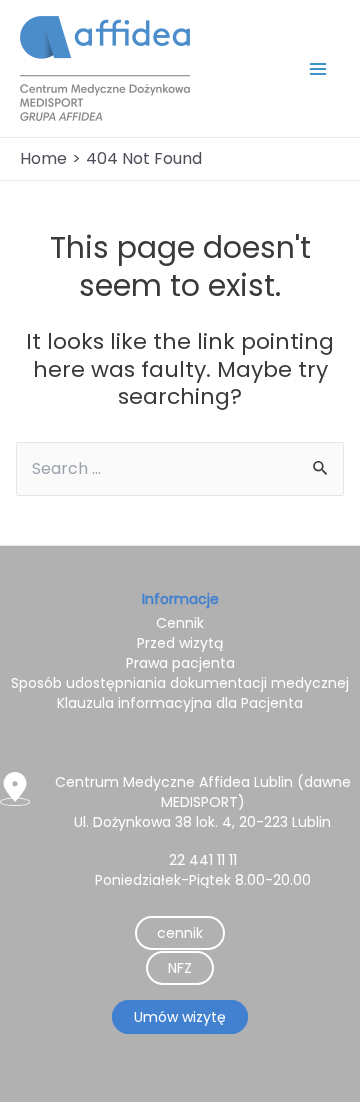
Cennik (180, 623)
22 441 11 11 (203, 860)
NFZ (180, 968)
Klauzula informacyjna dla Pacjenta (180, 703)
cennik (180, 933)
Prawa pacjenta (180, 663)
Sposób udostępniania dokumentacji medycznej (180, 683)
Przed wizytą (180, 643)
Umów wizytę (180, 1017)
